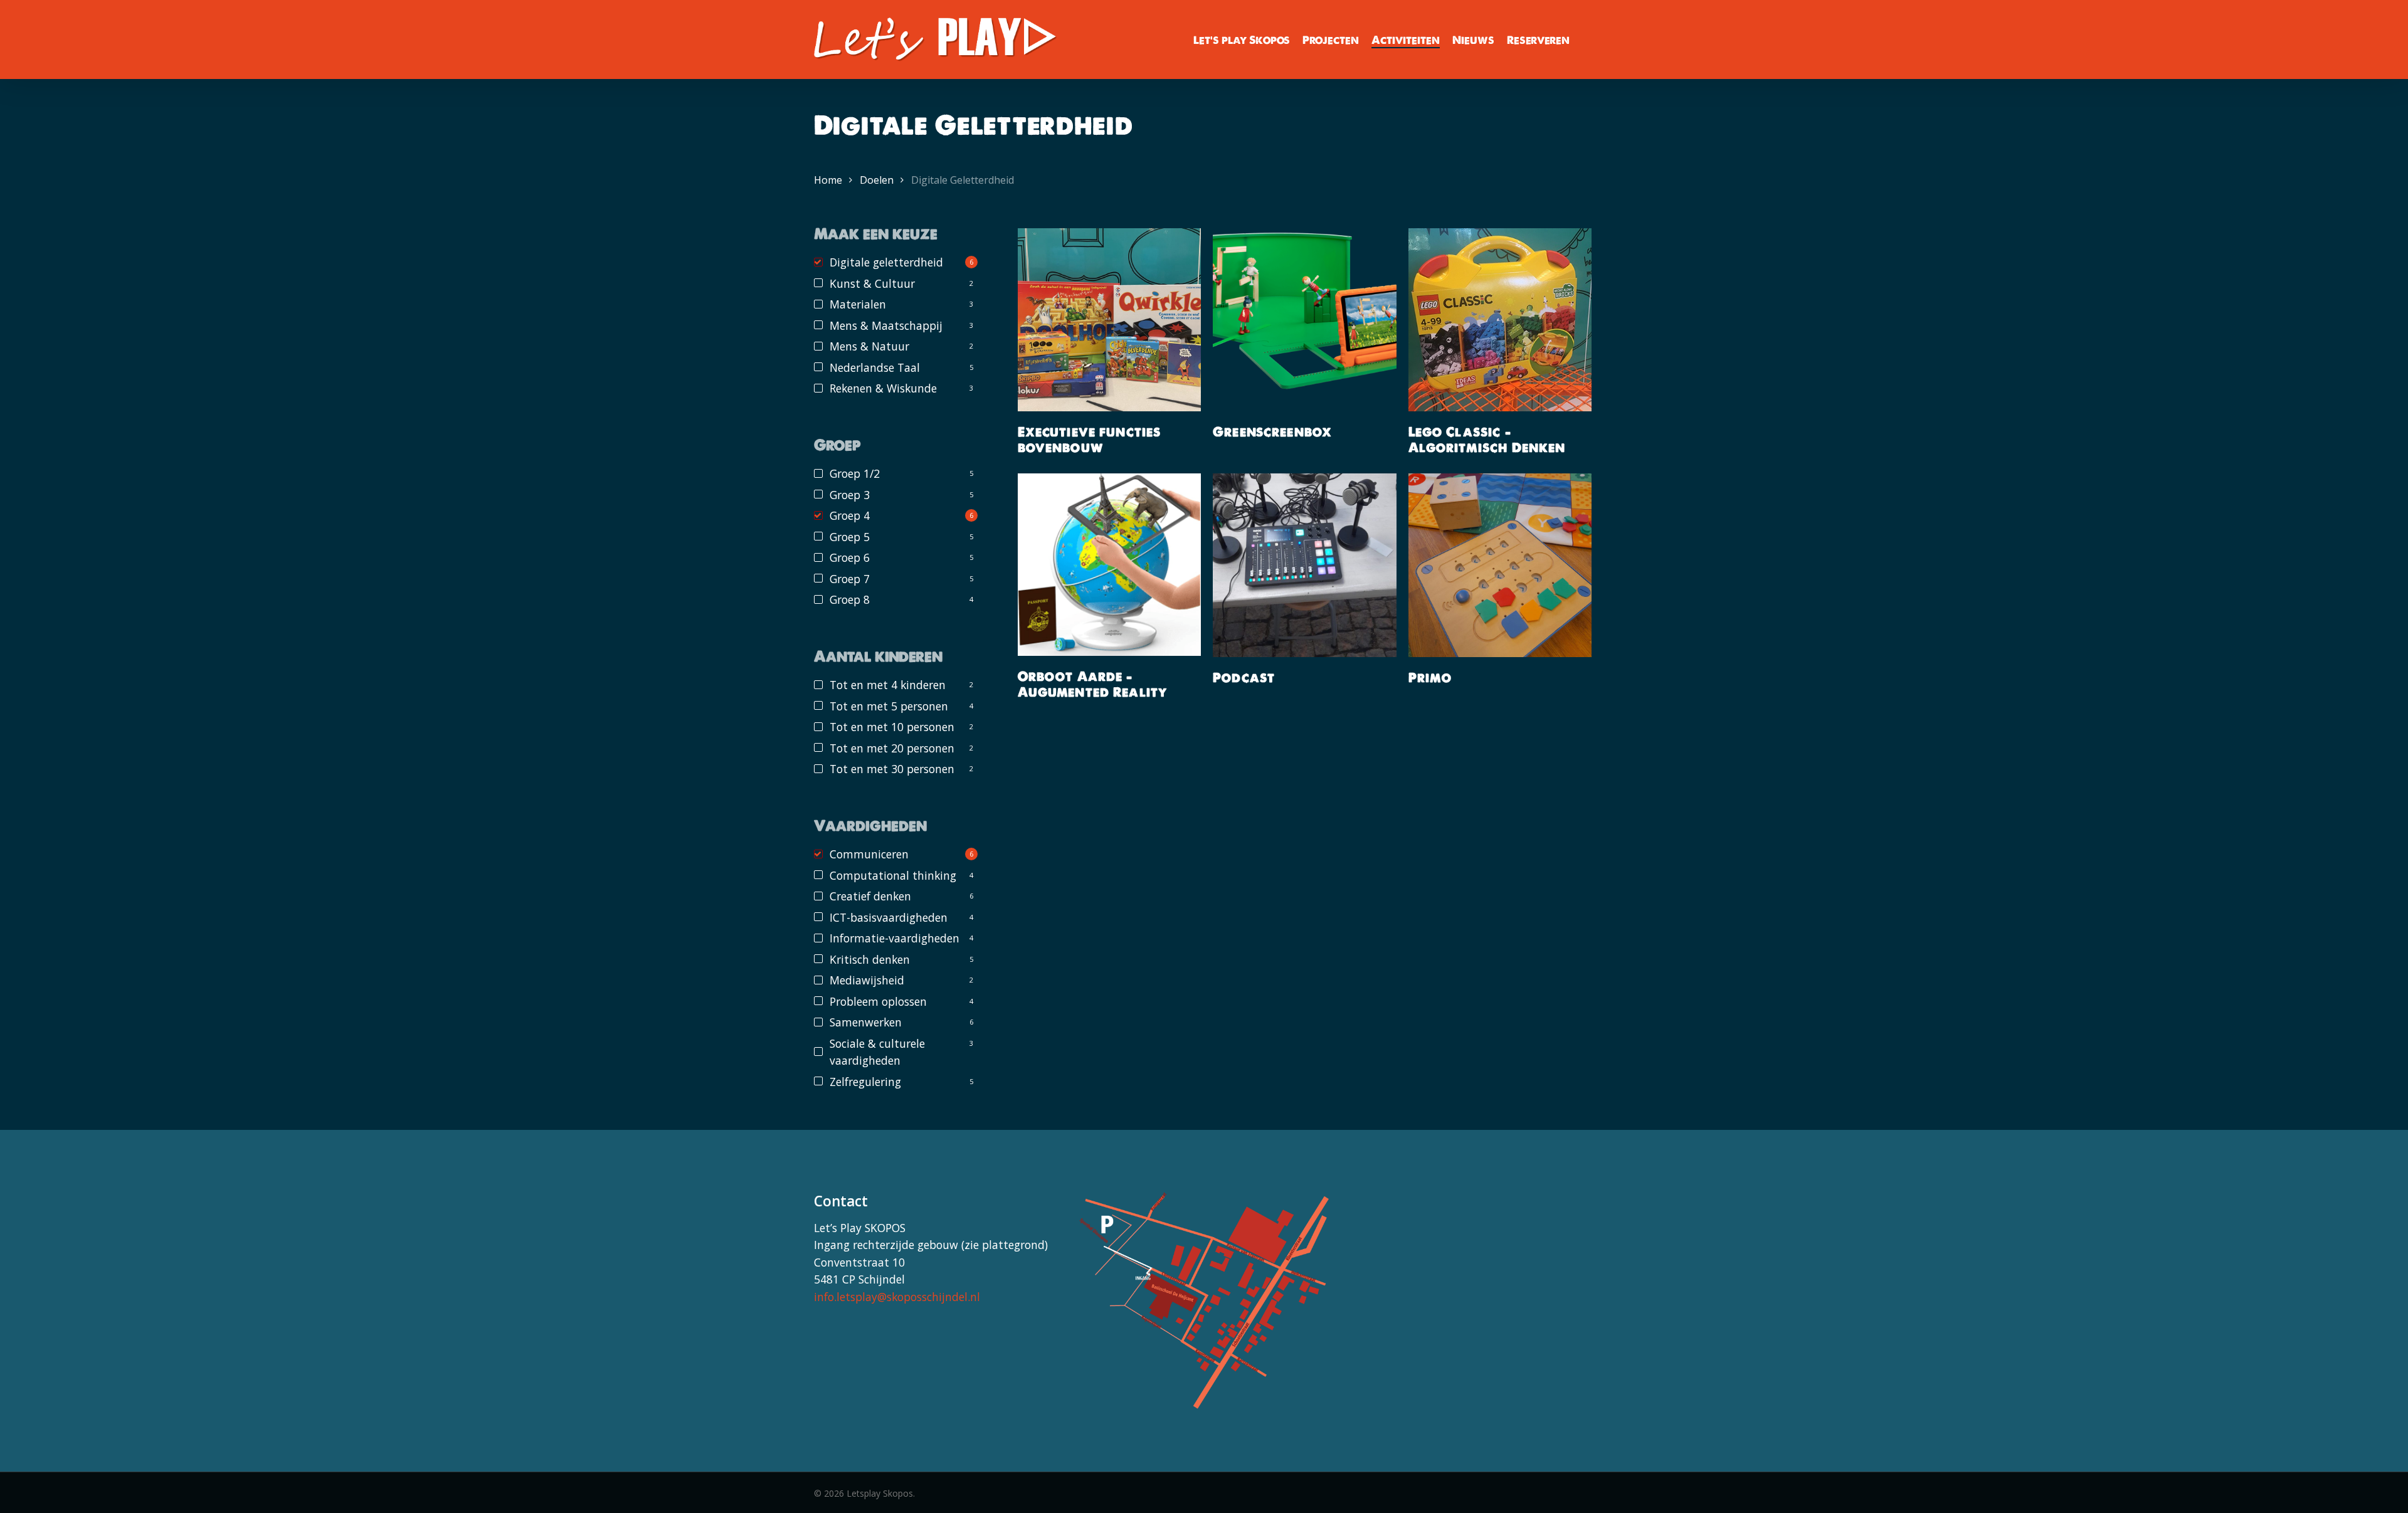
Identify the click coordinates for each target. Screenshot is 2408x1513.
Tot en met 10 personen (892, 727)
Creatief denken (870, 896)
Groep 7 (850, 579)
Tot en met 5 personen (889, 706)
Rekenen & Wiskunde (883, 388)
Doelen (877, 180)
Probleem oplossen (878, 1001)
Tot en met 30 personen (892, 769)
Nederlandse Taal (875, 367)
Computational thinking (893, 875)
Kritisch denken (870, 959)
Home (828, 180)
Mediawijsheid (867, 980)
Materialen (858, 304)
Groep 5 (850, 537)
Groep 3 (850, 495)
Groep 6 (850, 557)
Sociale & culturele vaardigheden (877, 1052)
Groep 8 (850, 599)
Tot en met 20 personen (892, 748)
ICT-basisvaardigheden (889, 917)
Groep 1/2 (855, 473)
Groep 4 (850, 515)
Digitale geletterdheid (886, 262)
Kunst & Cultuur (872, 283)
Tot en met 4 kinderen (888, 685)
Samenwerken (866, 1022)
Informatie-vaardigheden (895, 938)
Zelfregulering (865, 1082)
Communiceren (869, 854)
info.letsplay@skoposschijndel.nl (897, 1297)
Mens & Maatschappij (886, 325)
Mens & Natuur (869, 346)
